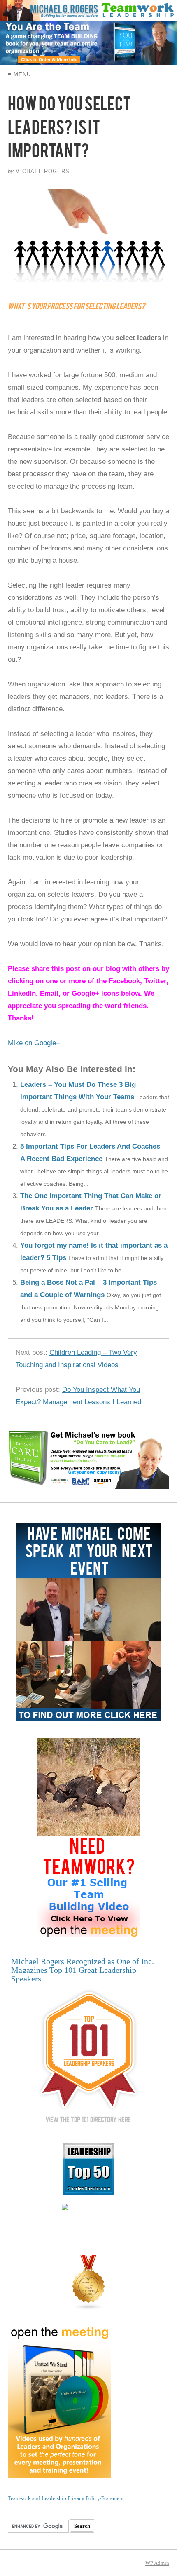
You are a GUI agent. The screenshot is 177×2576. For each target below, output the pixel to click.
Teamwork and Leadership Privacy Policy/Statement (66, 2498)
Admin (157, 2563)
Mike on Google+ (34, 1043)
